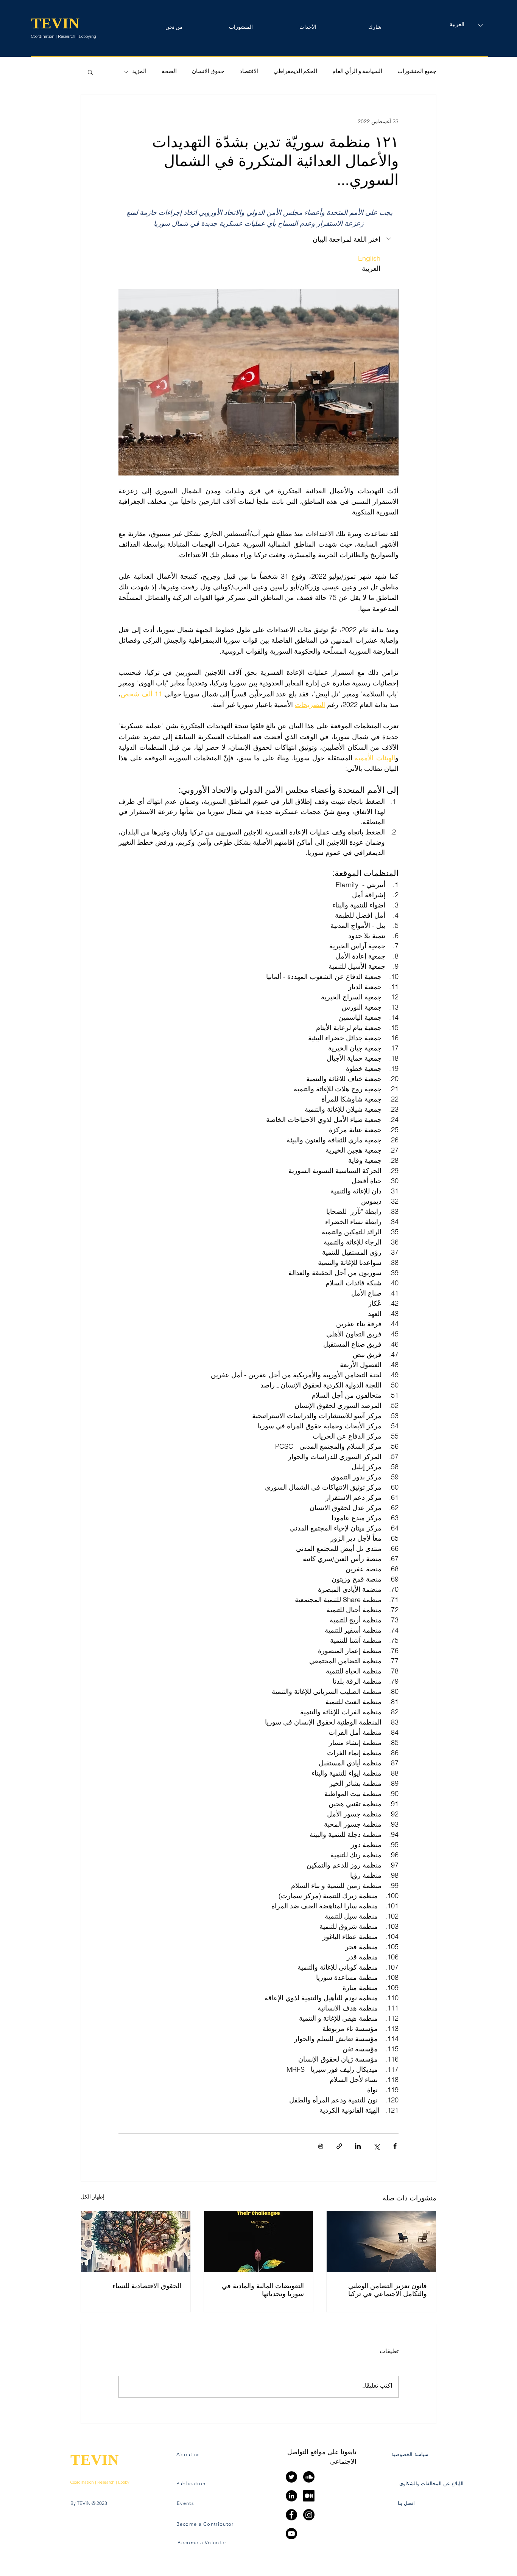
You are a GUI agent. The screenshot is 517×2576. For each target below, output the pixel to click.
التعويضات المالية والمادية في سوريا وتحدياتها (263, 2290)
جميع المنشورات (417, 72)
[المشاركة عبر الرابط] (339, 2146)
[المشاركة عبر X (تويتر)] (376, 2146)
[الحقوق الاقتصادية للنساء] (136, 2242)
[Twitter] (291, 2477)
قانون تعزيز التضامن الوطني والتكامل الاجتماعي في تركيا (388, 2290)
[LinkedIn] (291, 2496)
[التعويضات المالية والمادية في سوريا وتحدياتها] (259, 2242)
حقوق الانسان (208, 72)
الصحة (169, 72)
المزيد (139, 72)
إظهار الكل (93, 2197)
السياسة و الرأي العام (357, 72)
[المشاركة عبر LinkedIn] (358, 2146)
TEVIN (55, 23)
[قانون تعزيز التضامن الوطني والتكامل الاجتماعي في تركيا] (381, 2242)
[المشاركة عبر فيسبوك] (395, 2146)
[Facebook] (291, 2515)
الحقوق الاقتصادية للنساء (147, 2286)
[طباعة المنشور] (321, 2146)
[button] (375, 25)
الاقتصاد (249, 72)
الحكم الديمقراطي (295, 72)
